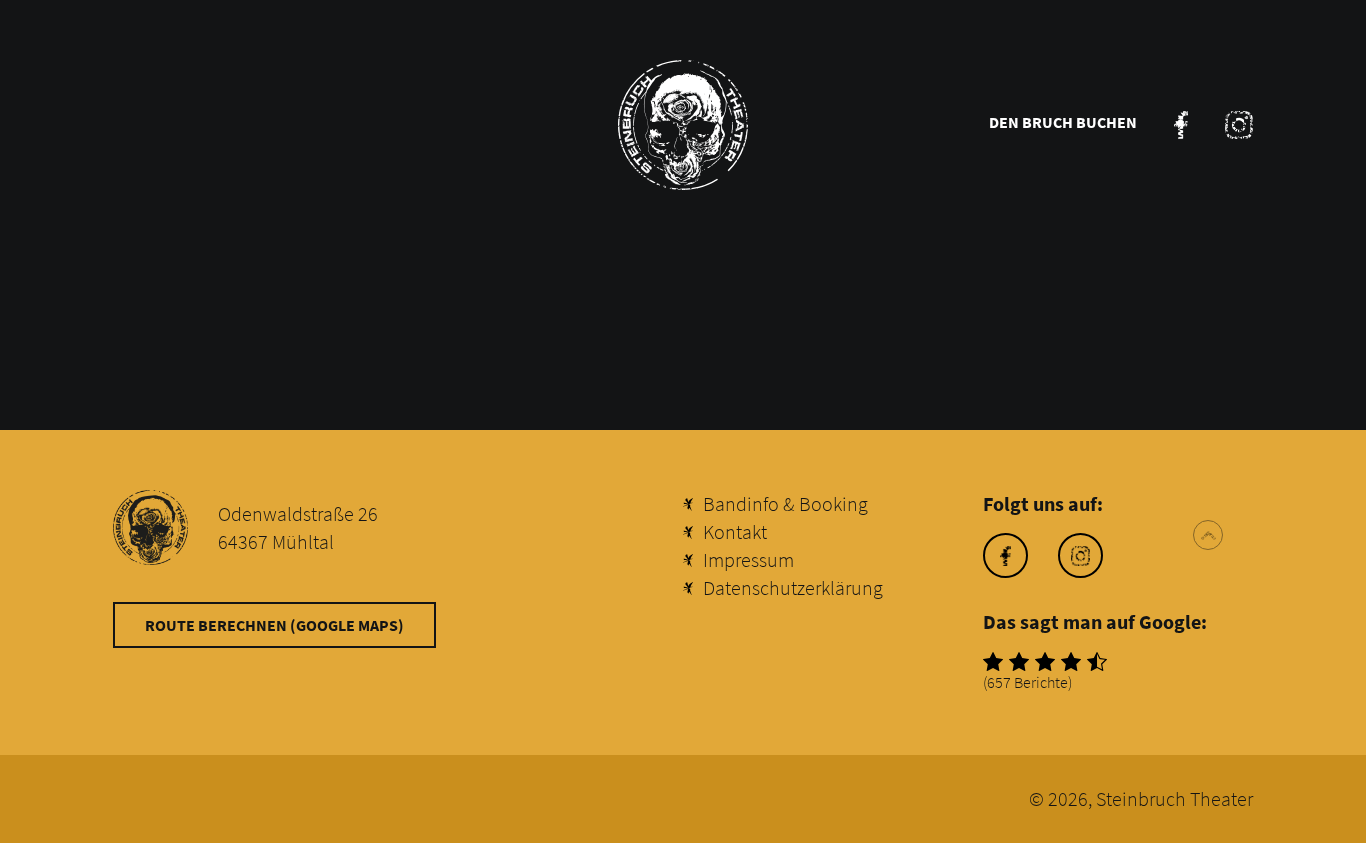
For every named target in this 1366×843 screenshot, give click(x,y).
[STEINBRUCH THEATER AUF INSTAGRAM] (1239, 125)
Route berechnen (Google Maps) (274, 625)
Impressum (748, 559)
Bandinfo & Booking (785, 503)
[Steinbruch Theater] (683, 125)
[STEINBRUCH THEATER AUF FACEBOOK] (1181, 125)
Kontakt (735, 531)
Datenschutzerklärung (793, 587)
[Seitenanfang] (1208, 535)
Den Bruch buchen (1063, 122)
